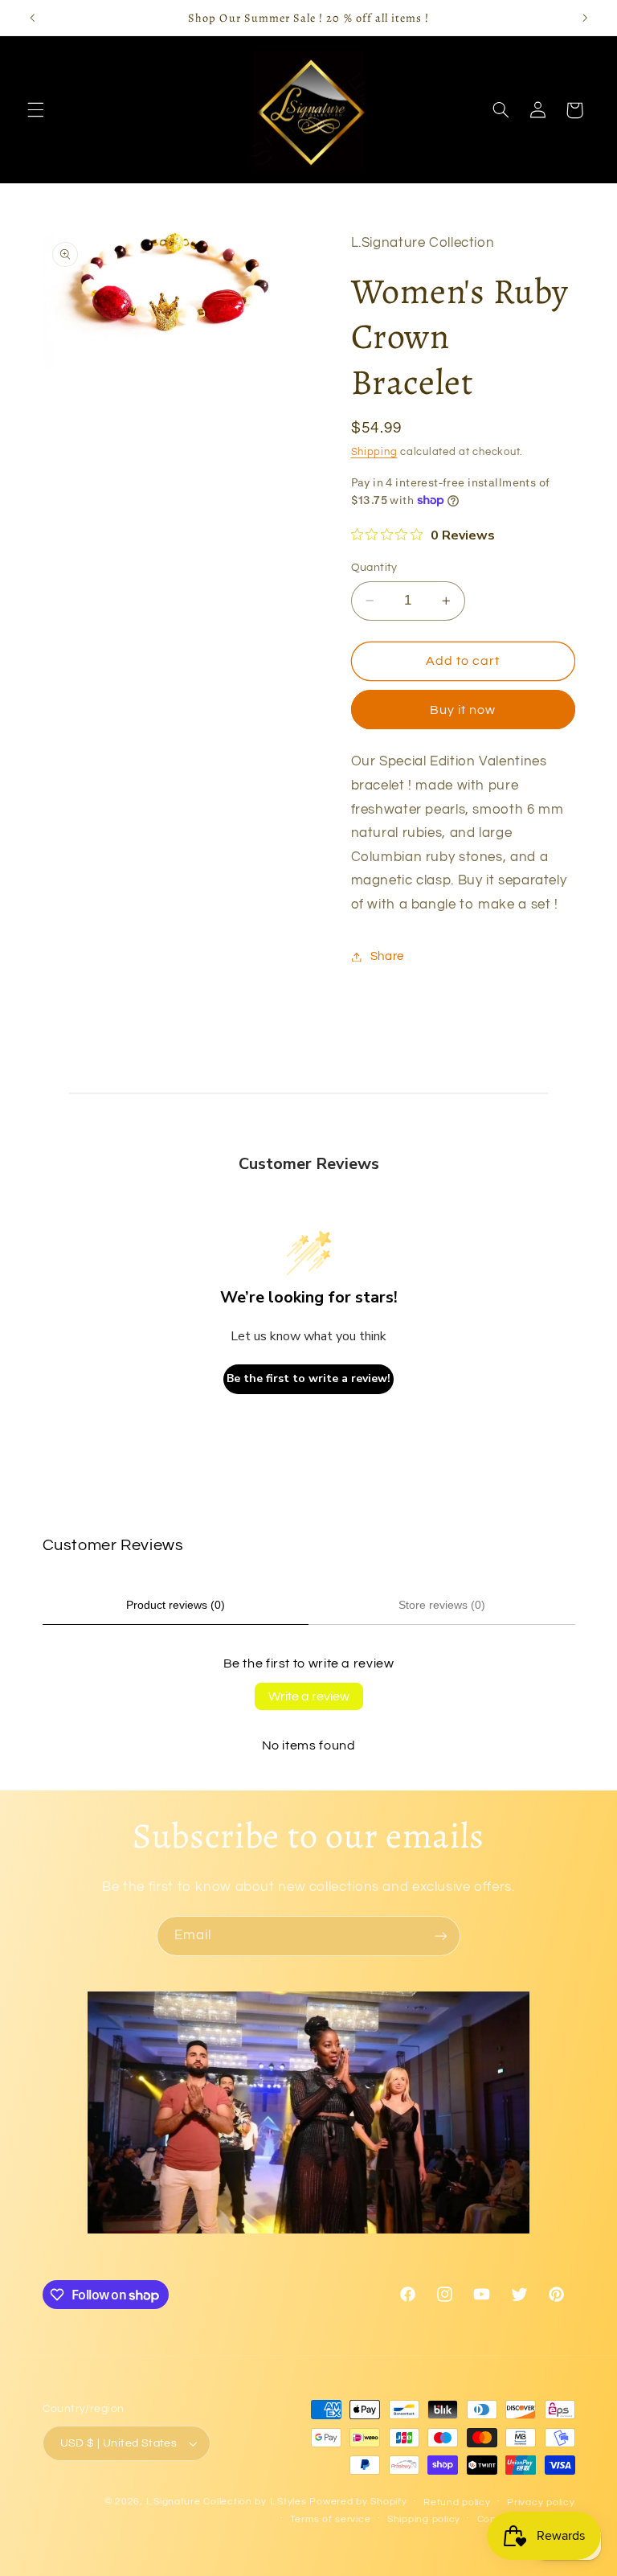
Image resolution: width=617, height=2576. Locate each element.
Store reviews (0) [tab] (442, 1605)
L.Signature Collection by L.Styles (227, 2502)
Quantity (374, 568)
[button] (35, 110)
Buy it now (463, 710)
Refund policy (457, 2502)
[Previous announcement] (32, 18)
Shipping (374, 452)
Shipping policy (424, 2519)
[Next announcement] (585, 18)
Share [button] (387, 956)
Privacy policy (541, 2502)
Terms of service (331, 2519)
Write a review (309, 1696)
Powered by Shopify (358, 2502)
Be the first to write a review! (308, 1378)
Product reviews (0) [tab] (176, 1605)
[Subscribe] (441, 1936)
